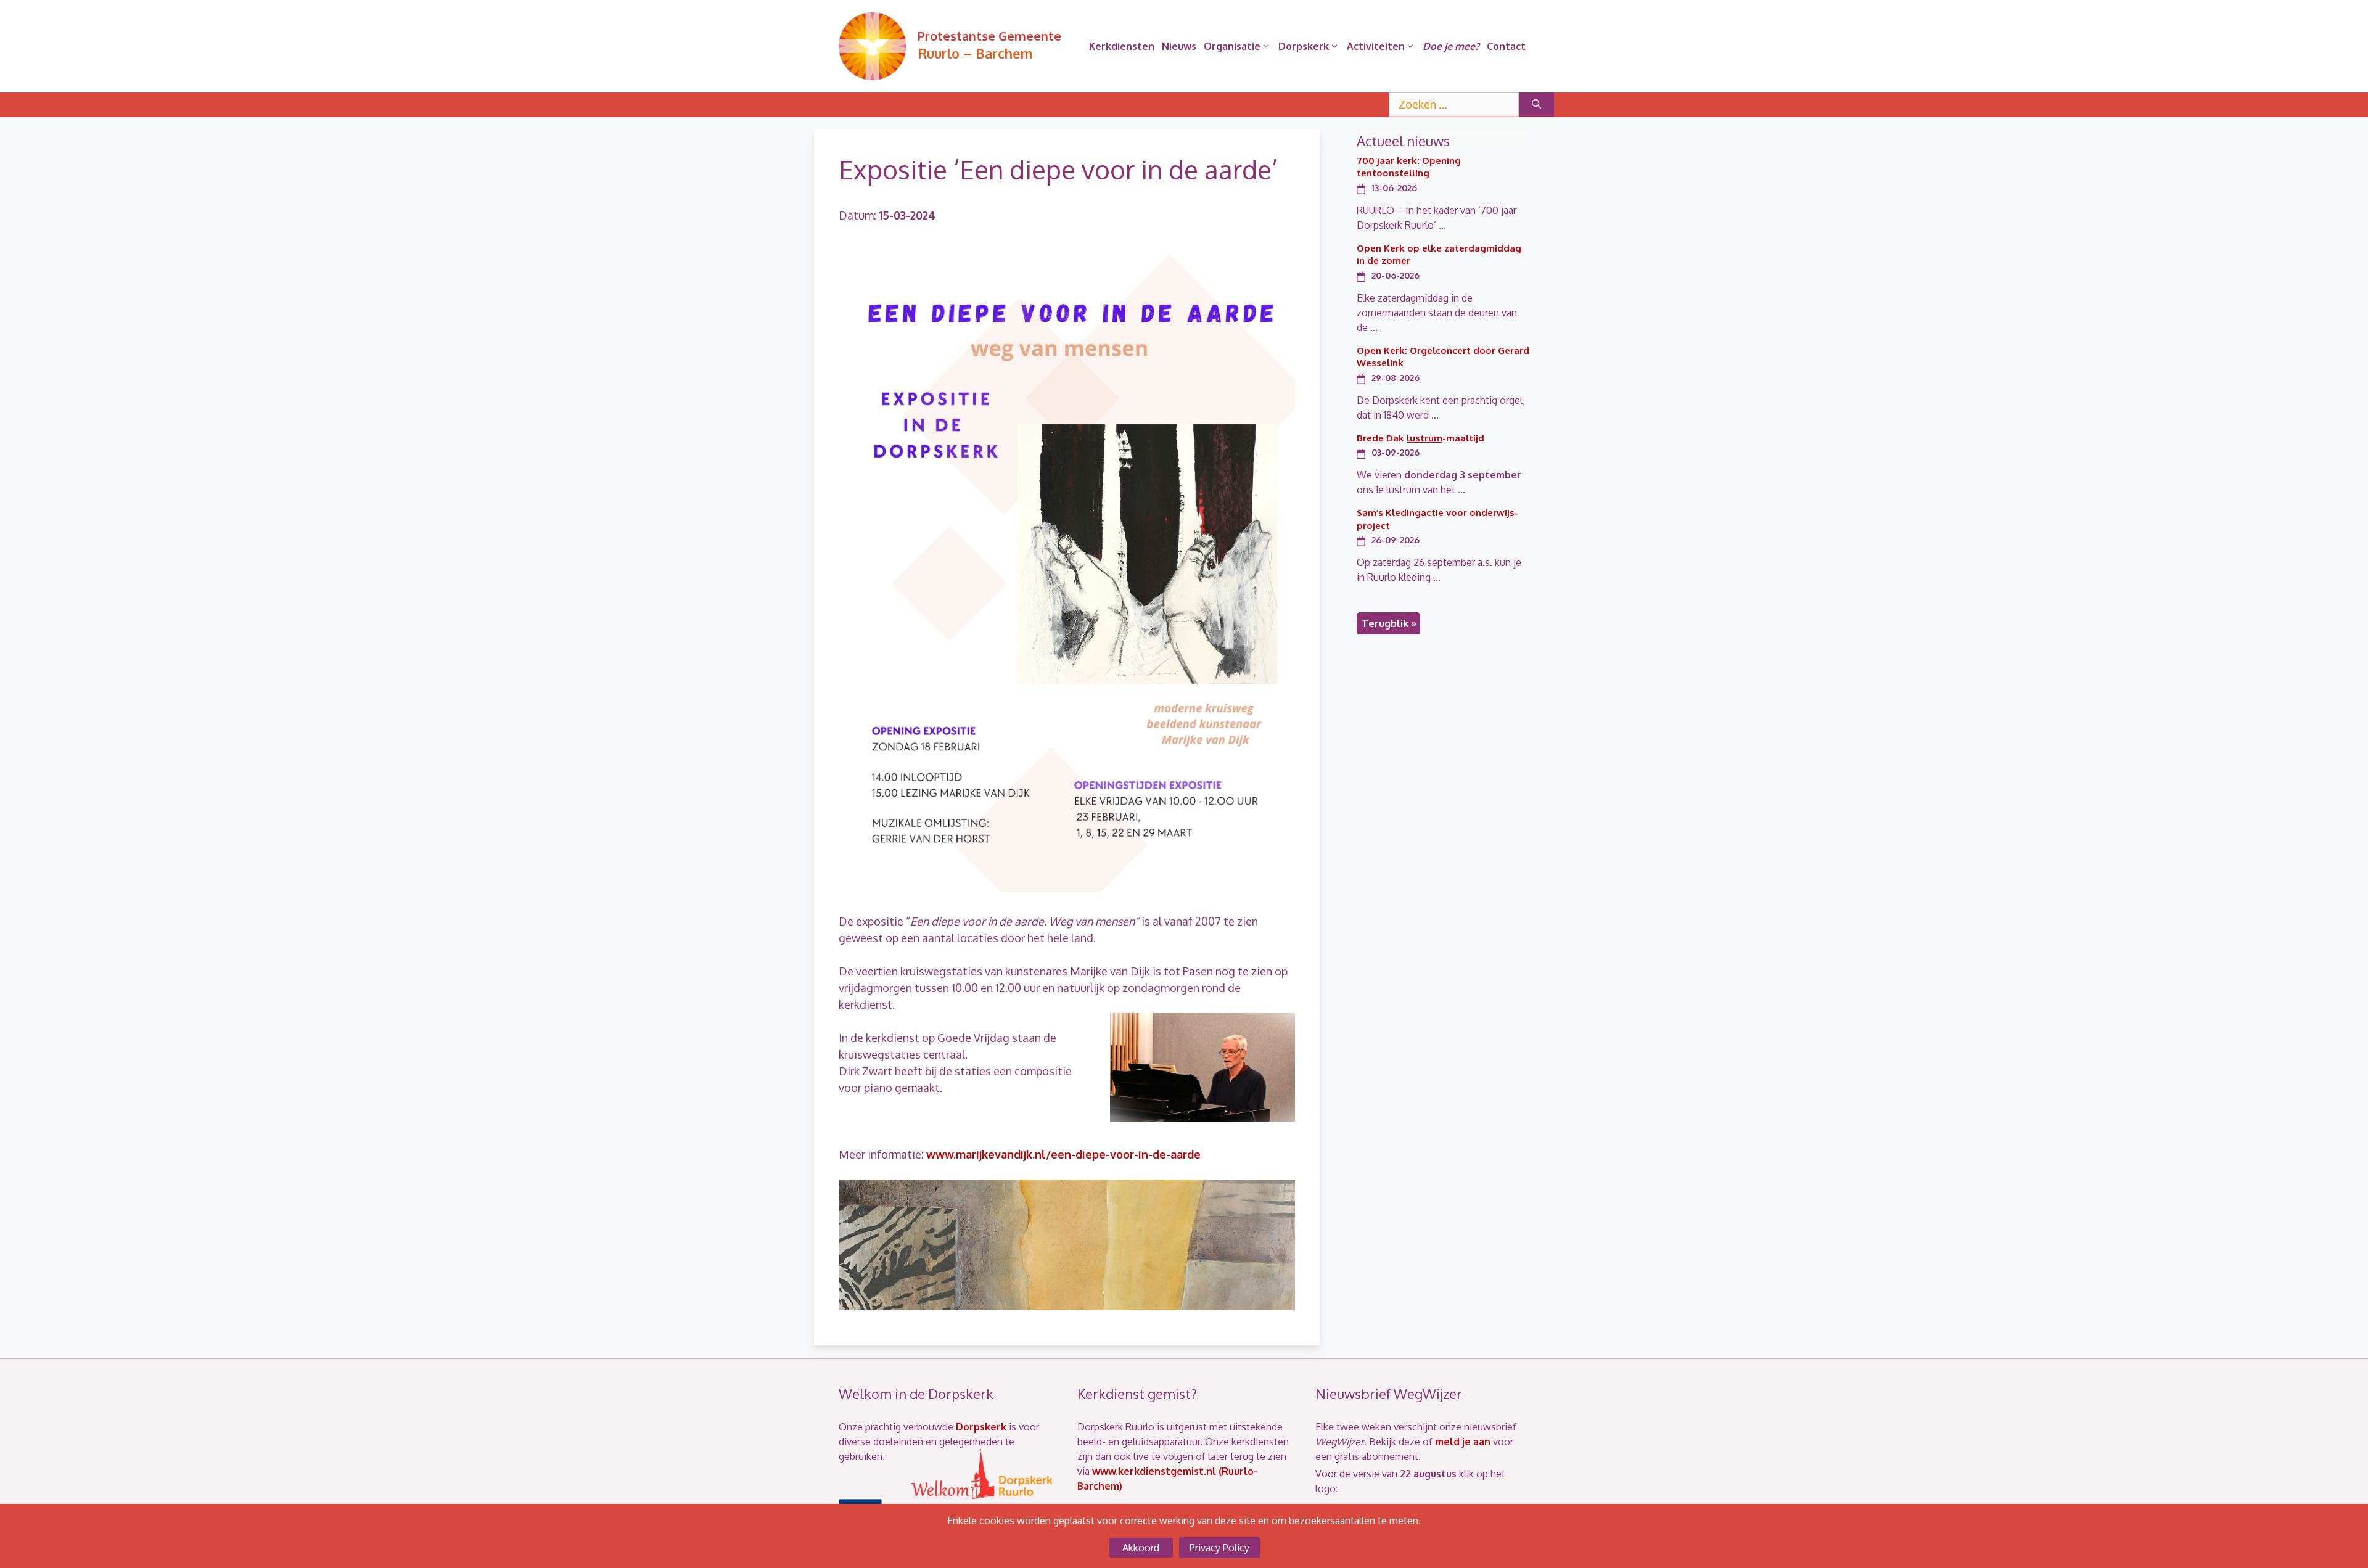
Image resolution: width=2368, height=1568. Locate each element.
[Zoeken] (1536, 105)
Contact (1506, 46)
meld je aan (1463, 1442)
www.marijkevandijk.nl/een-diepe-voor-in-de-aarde (1063, 1154)
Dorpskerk (1304, 46)
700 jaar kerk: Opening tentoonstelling (1409, 167)
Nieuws (1179, 46)
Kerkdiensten (1122, 46)
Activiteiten (1376, 46)
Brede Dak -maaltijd (1420, 438)
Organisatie (1232, 46)
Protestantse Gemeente (989, 36)
